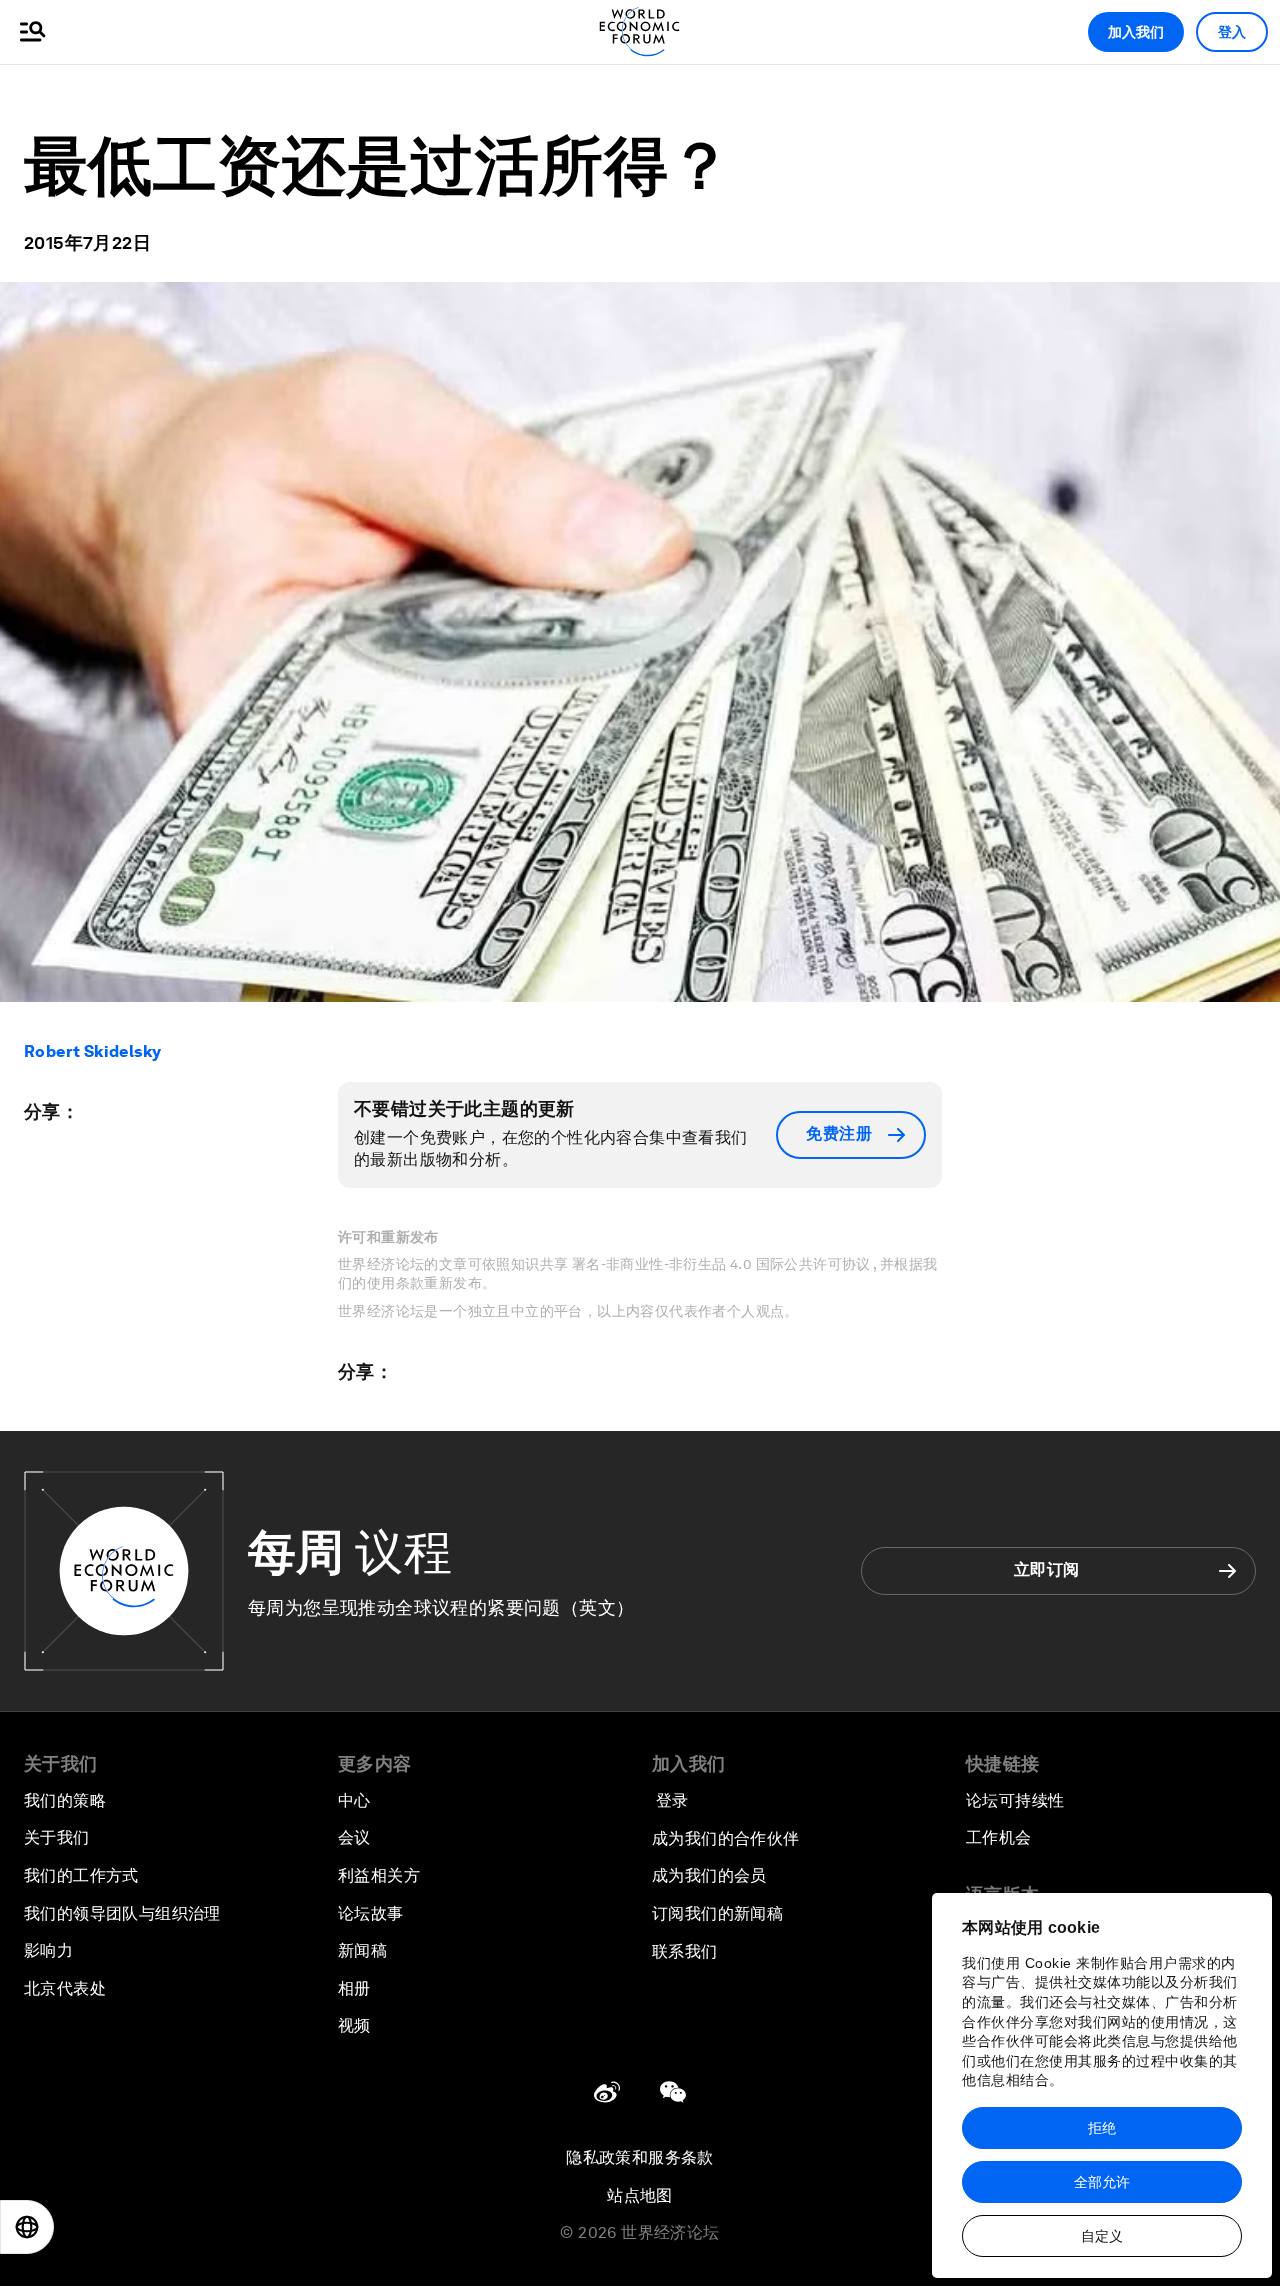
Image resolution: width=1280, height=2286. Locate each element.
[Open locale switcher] (27, 2227)
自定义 (1102, 2236)
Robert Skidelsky (92, 1051)
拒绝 (1102, 2128)
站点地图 (640, 2195)
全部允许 (1102, 2182)
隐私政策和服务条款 (640, 2157)
